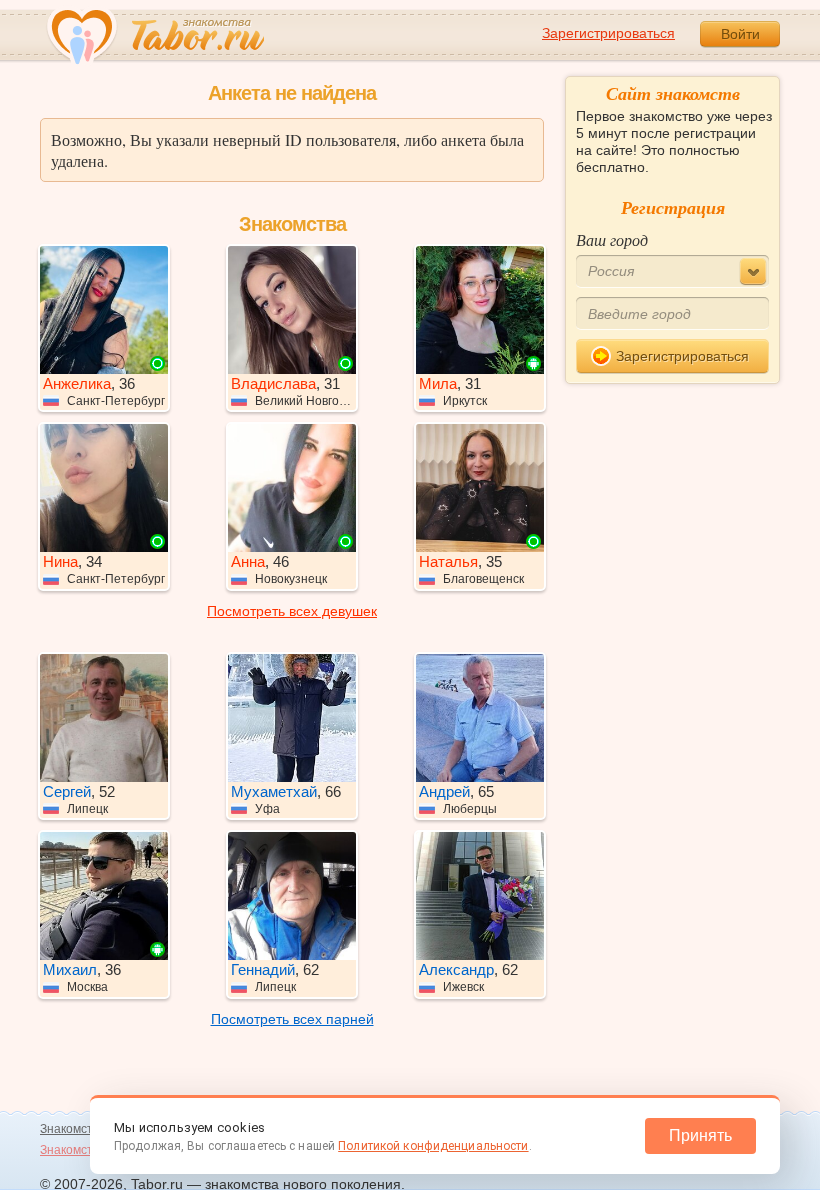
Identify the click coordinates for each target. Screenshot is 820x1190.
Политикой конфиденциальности (433, 1146)
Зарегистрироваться (608, 33)
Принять (700, 1135)
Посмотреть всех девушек (292, 611)
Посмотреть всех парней (292, 1019)
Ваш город (612, 239)
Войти (740, 34)
